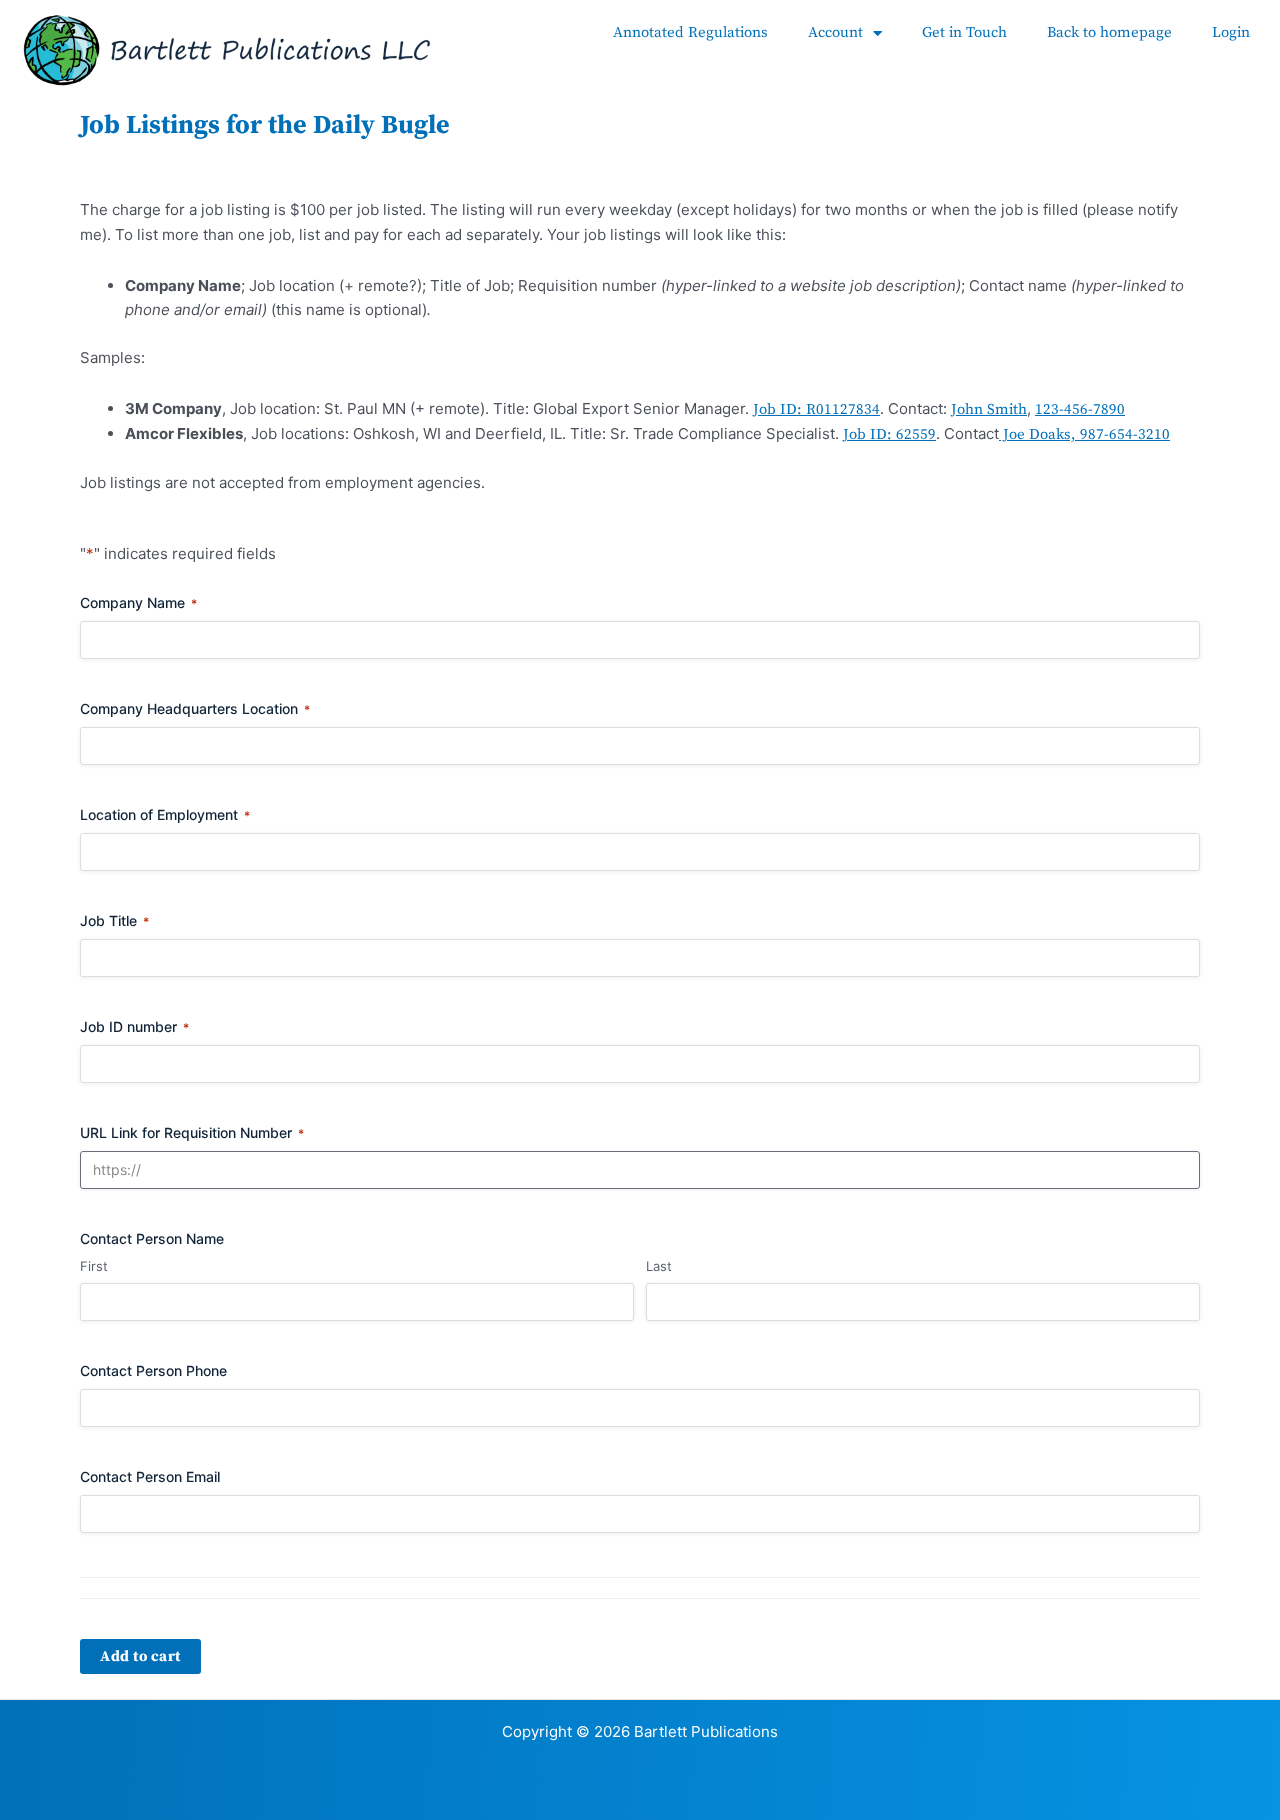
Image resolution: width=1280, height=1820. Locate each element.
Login (1231, 32)
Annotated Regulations (690, 32)
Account (835, 32)
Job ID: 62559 (889, 434)
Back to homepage (1109, 32)
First (94, 1266)
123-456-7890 (1080, 409)
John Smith (989, 409)
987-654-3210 (1125, 434)
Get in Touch (964, 32)
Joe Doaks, (1039, 434)
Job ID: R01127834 (816, 409)
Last (659, 1266)
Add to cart (140, 1656)
